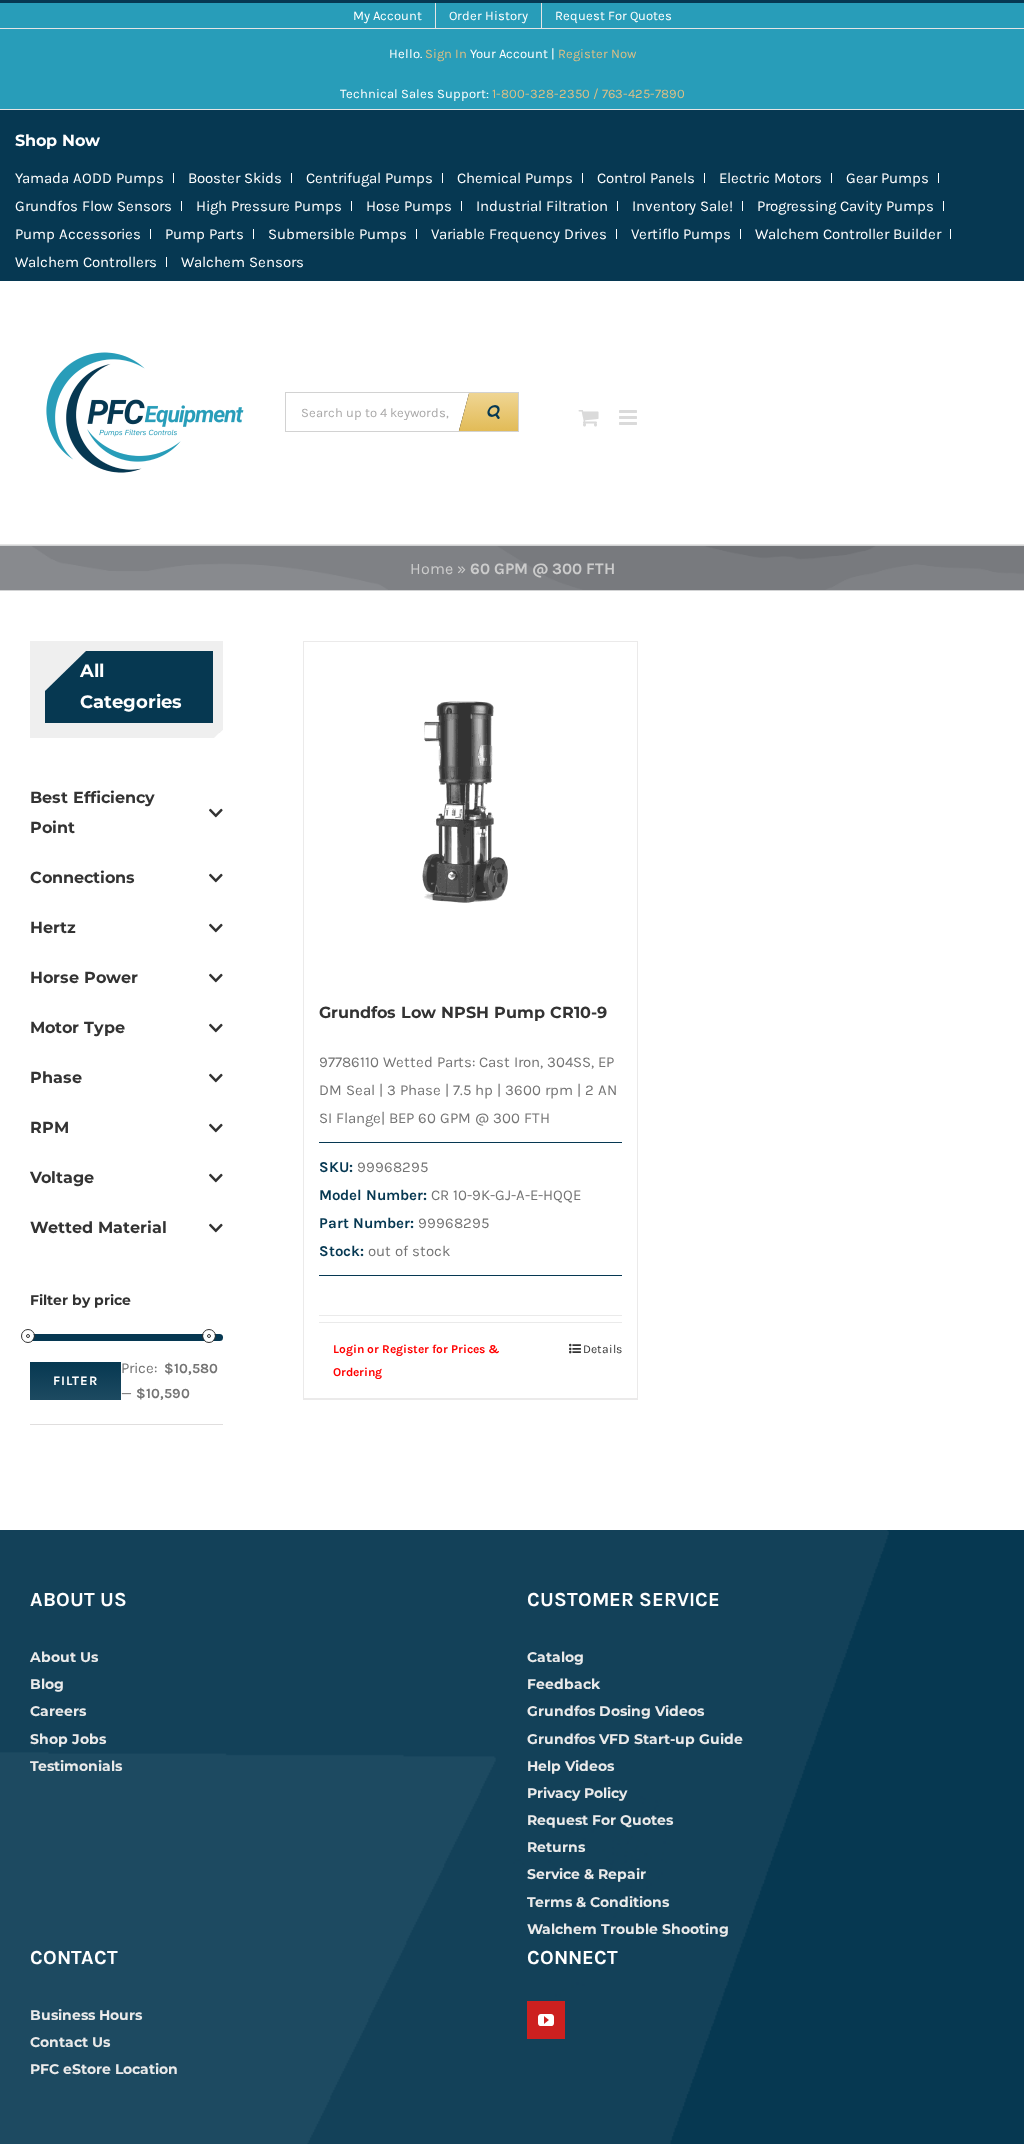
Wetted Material (98, 1227)
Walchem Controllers (86, 262)
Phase (56, 1077)
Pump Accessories (78, 234)
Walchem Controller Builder (848, 234)
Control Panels (646, 178)
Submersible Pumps (337, 234)
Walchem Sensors (242, 262)
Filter (75, 1380)
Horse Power (84, 977)
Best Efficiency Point (92, 812)
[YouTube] (546, 2020)
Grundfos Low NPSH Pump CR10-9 (463, 1012)
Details (602, 1349)
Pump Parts (204, 234)
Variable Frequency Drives (519, 234)
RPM (49, 1127)
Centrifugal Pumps (369, 178)
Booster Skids (235, 178)
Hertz (53, 927)
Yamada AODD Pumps (89, 178)
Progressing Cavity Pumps (845, 206)
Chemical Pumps (515, 178)
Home (431, 568)
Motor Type (77, 1027)
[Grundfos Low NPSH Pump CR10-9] (471, 810)
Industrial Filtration (542, 206)
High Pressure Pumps (269, 206)
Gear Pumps (887, 178)
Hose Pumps (409, 206)
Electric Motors (770, 178)
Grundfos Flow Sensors (93, 206)
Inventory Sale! (682, 206)
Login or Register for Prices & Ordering (416, 1360)
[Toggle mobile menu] (629, 417)
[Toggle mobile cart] (589, 417)
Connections (82, 877)
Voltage (62, 1177)
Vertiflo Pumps (681, 234)
